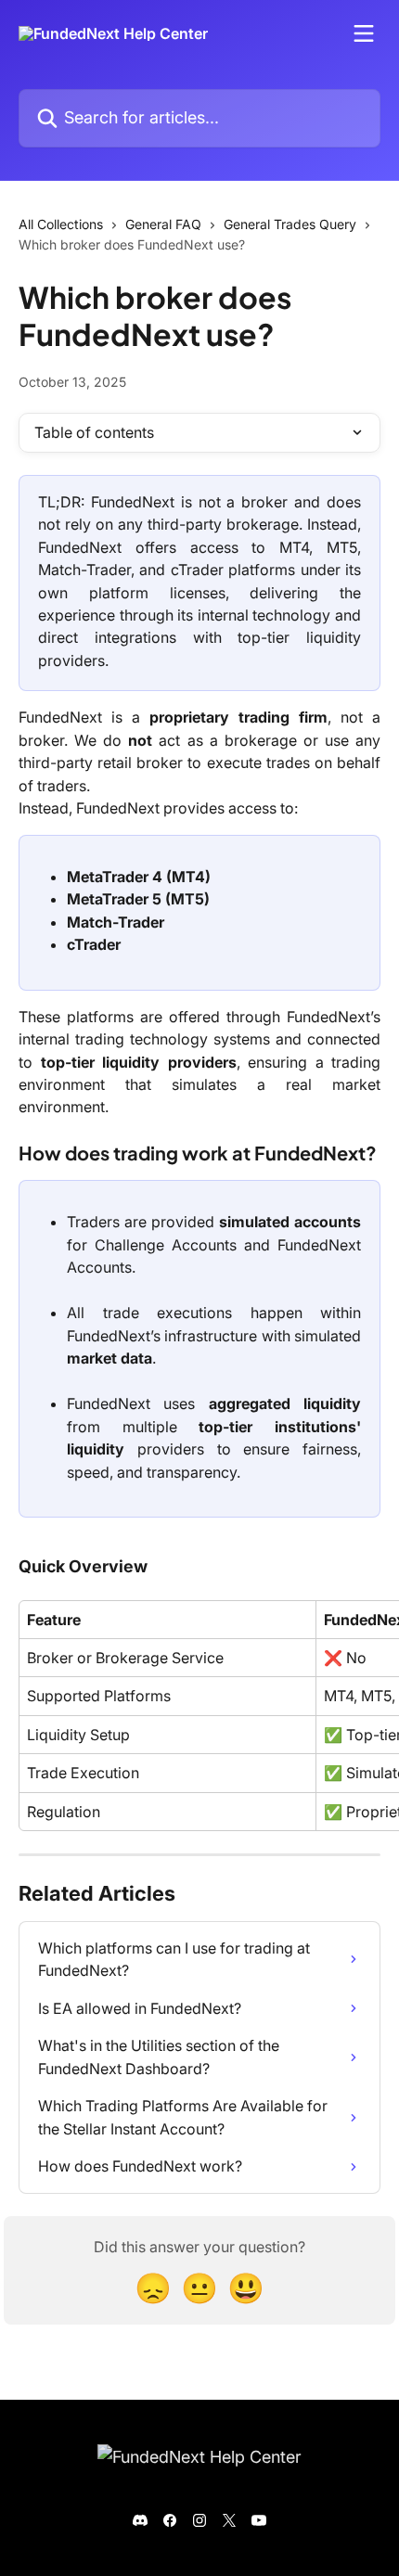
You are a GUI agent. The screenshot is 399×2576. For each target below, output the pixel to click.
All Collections (61, 224)
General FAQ (163, 224)
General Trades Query (290, 224)
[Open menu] (364, 33)
